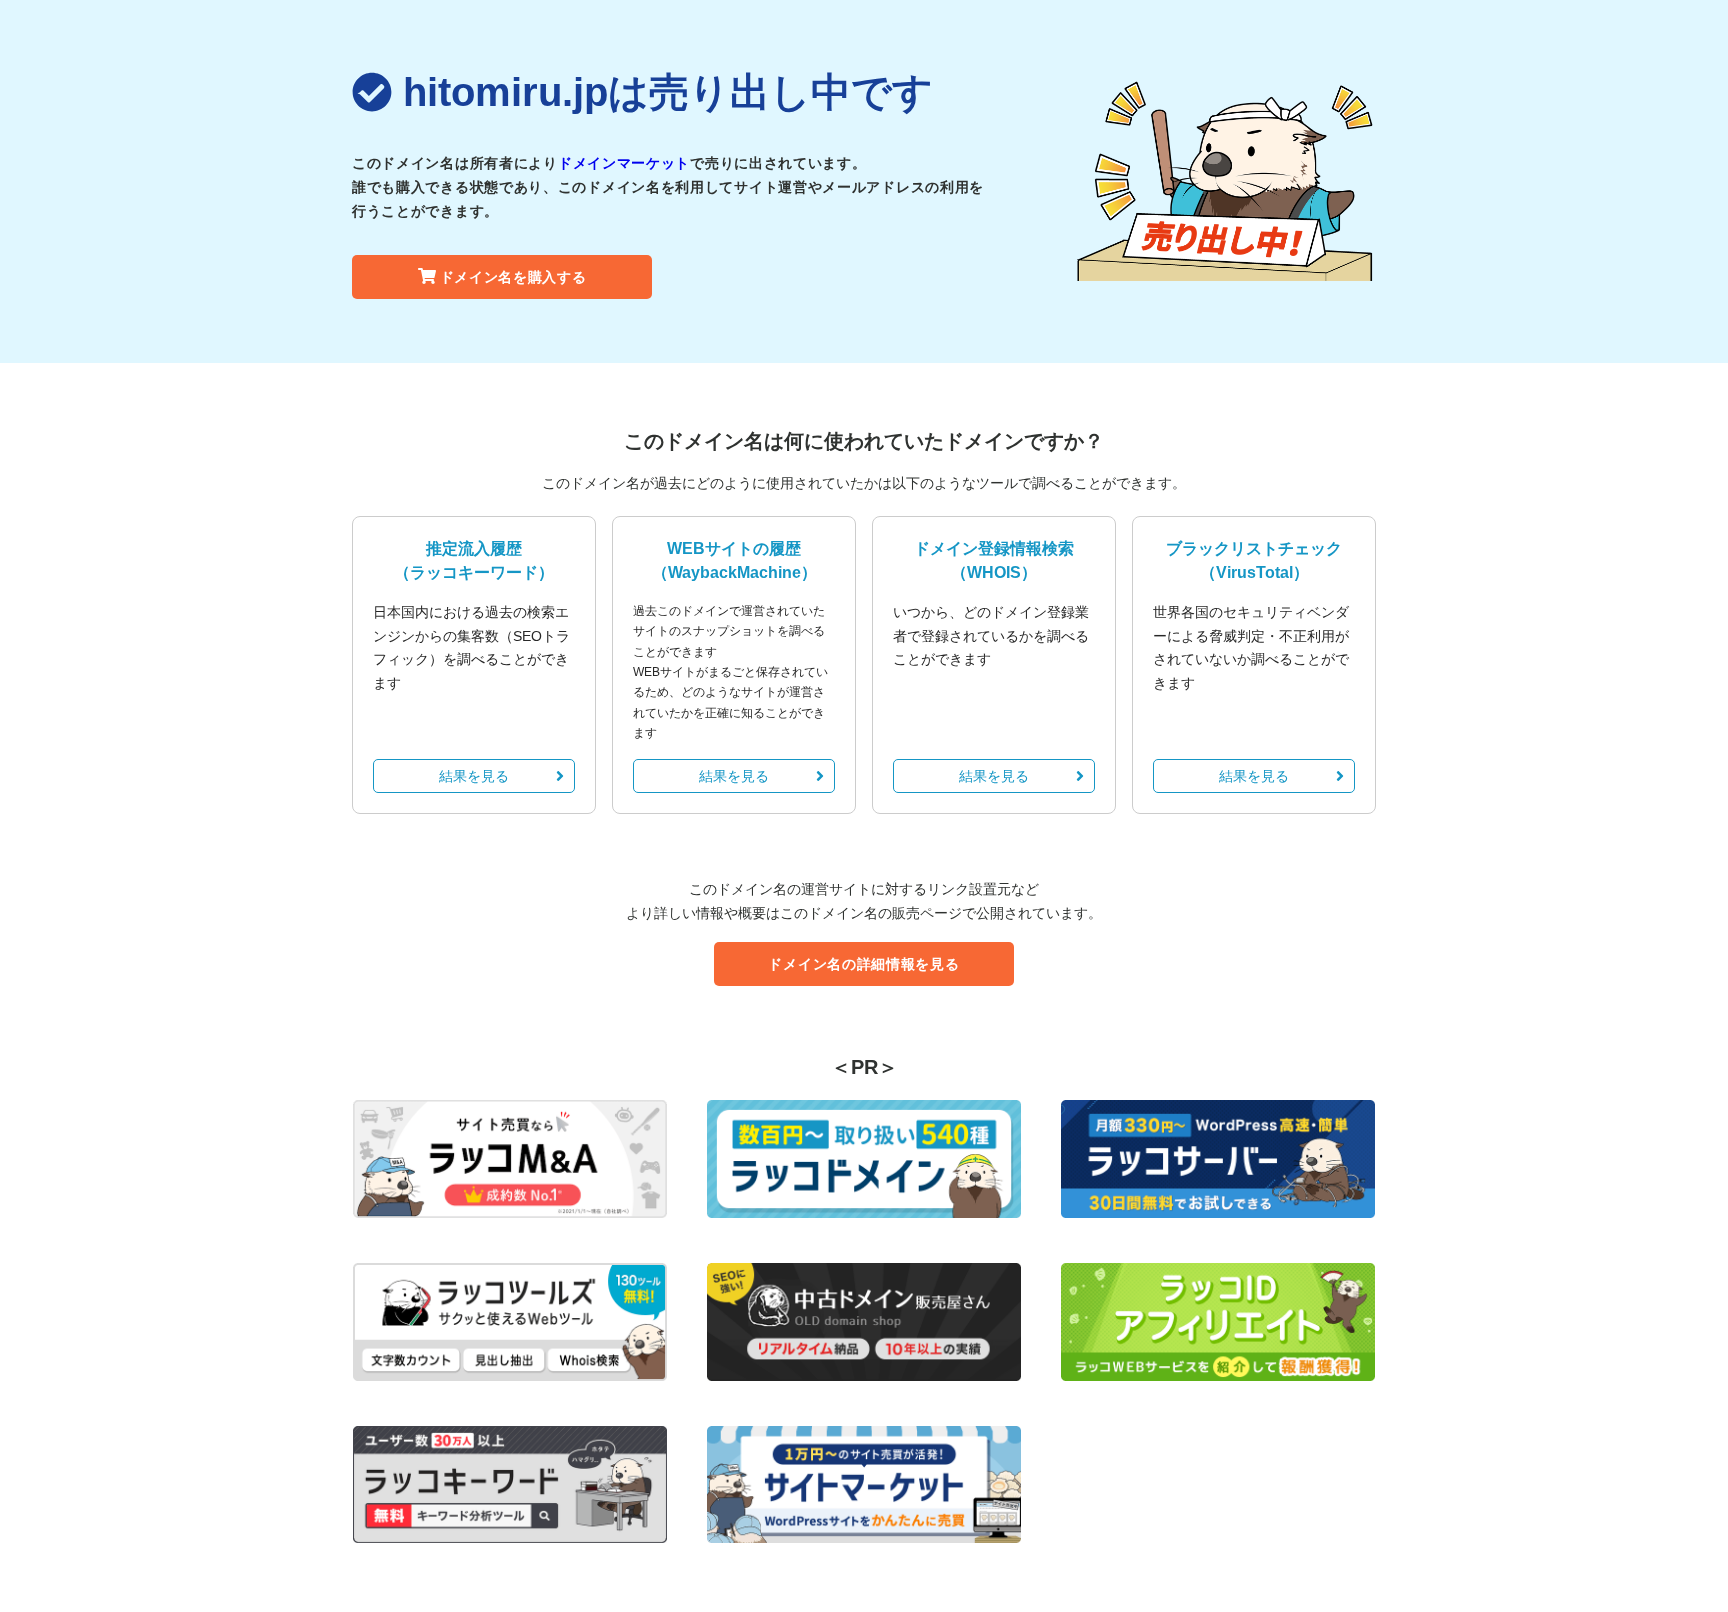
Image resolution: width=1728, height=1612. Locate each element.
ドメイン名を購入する (513, 277)
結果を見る (474, 776)
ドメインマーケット (624, 163)
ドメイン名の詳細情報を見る (863, 964)
